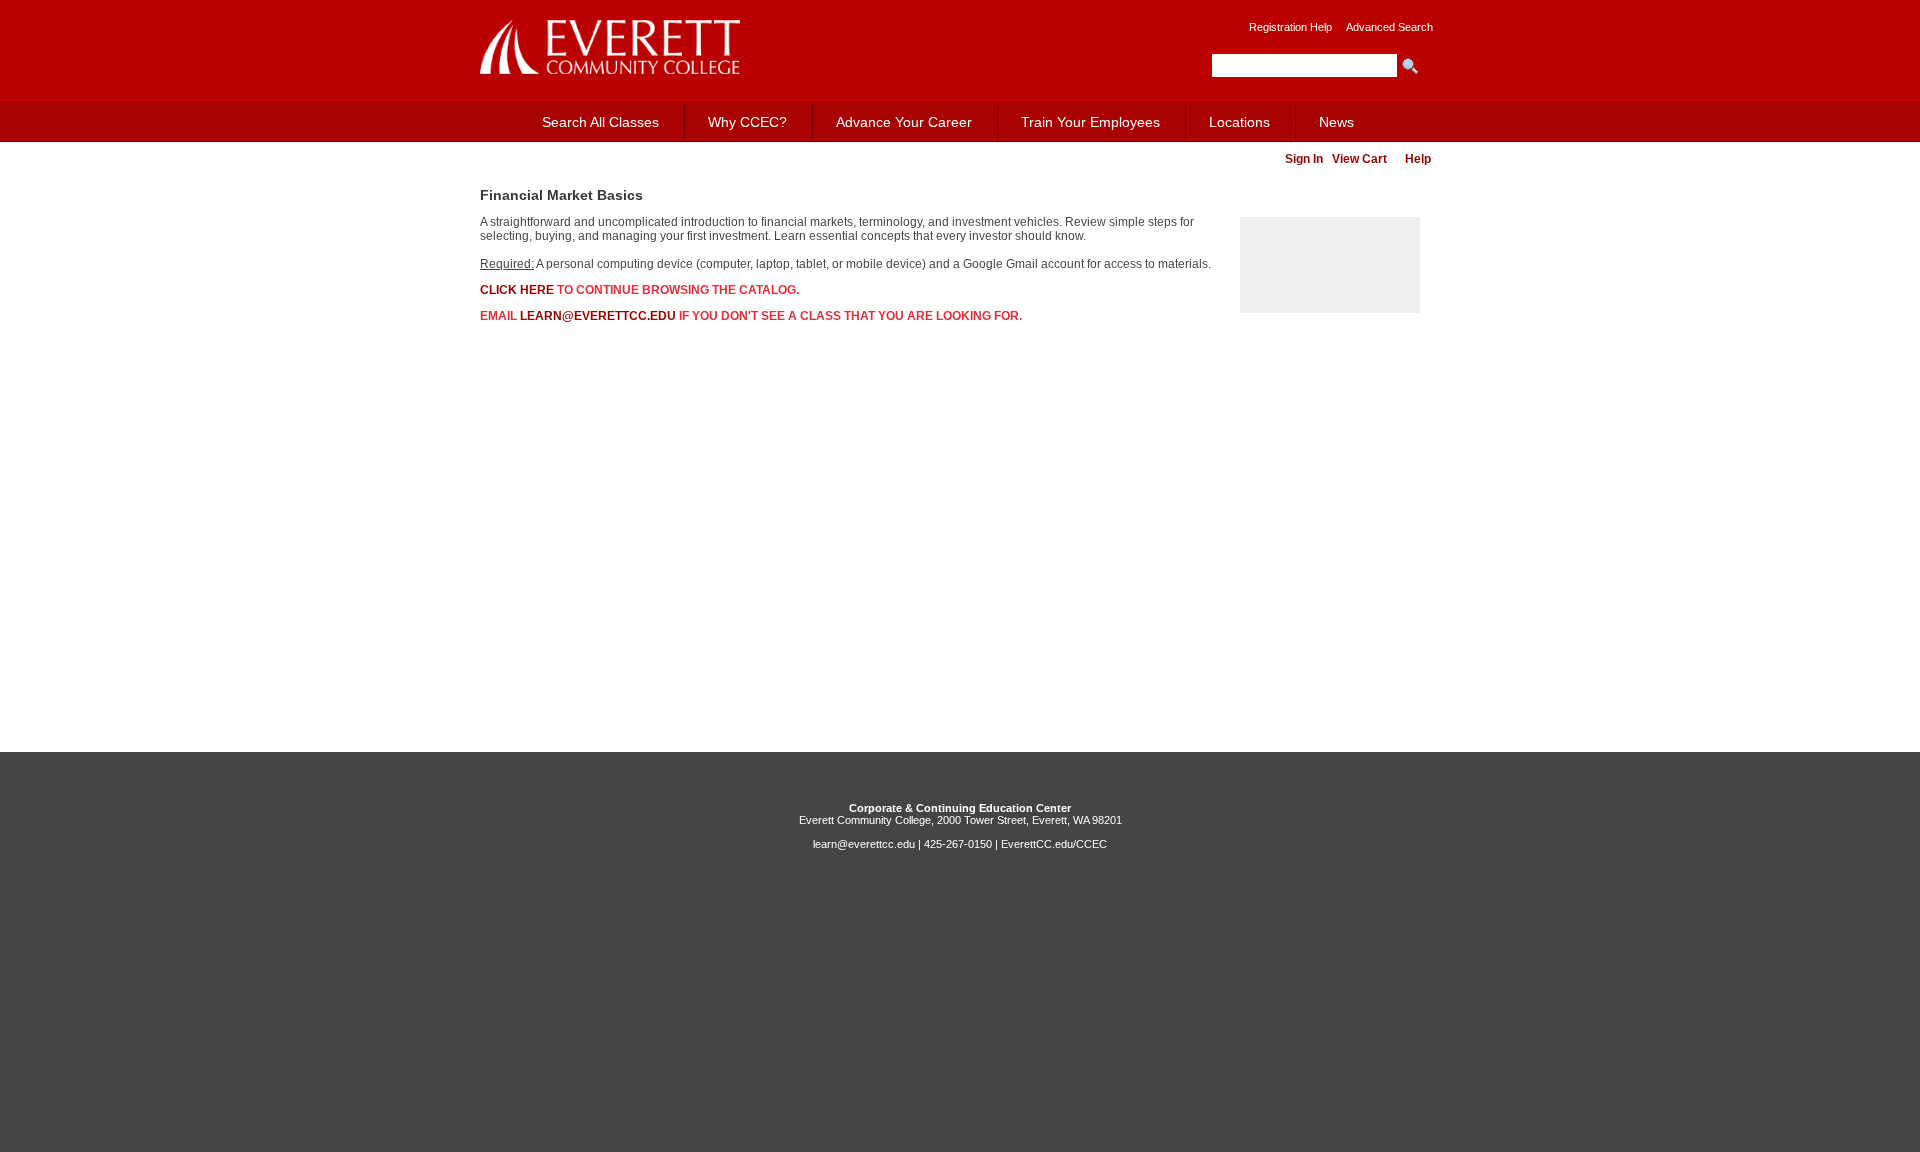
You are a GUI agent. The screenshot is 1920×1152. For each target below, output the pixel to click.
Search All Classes (600, 122)
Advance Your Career (904, 122)
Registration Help (1290, 27)
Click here (517, 290)
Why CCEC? (747, 122)
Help (1418, 159)
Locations (1239, 122)
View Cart (1359, 159)
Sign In (1304, 159)
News (1336, 122)
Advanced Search (1389, 27)
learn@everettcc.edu (598, 316)
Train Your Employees (1090, 122)
